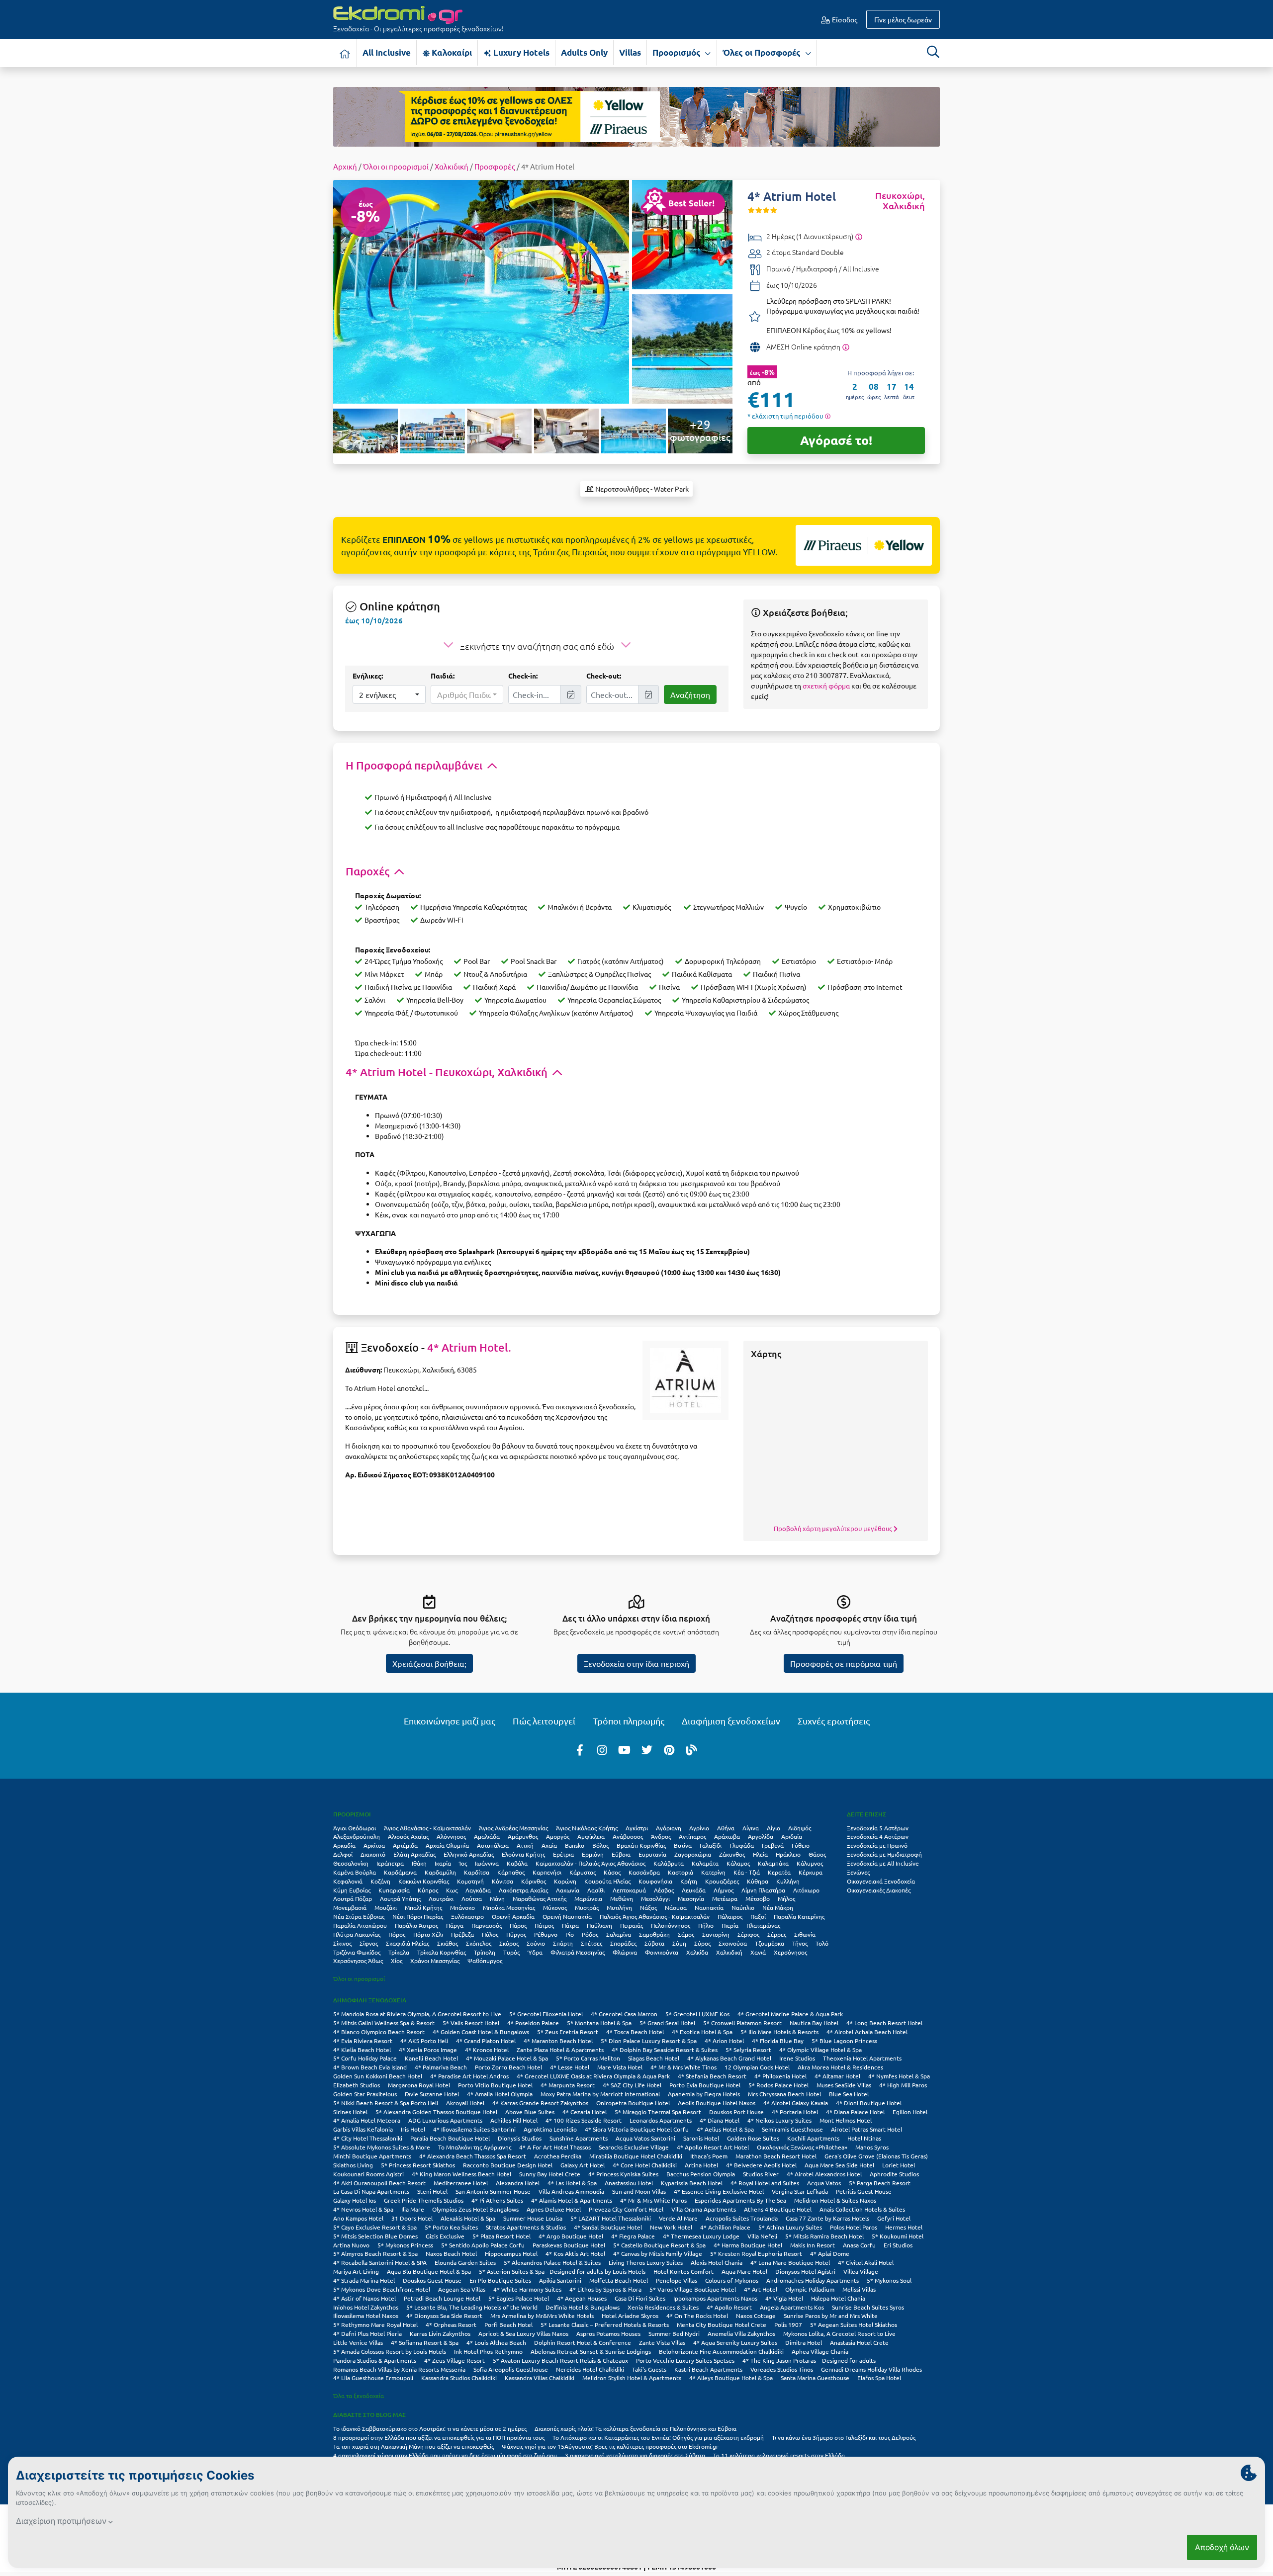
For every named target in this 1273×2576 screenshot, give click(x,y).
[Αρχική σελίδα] (345, 53)
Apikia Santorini (560, 2280)
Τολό (822, 1943)
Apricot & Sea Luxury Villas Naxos (523, 2333)
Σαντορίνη (716, 1934)
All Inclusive (387, 52)
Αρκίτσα (374, 1845)
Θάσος (817, 1854)
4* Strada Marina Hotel (364, 2280)
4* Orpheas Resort (451, 2324)
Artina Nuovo (351, 2245)
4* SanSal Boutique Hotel (608, 2227)
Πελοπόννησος (671, 1925)
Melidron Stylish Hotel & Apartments (632, 2378)
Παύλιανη (599, 1925)
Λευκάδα (694, 1890)
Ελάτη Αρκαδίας (414, 1854)
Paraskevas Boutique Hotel (569, 2245)
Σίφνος (369, 1943)
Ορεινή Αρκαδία (513, 1916)
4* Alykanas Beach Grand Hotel (729, 2058)
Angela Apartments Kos (792, 2307)
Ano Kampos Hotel (358, 2218)
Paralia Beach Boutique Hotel (450, 2138)
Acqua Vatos (824, 2183)
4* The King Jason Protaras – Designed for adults (809, 2360)
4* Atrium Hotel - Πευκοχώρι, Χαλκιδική (448, 1072)
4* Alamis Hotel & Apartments (572, 2200)
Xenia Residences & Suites (663, 2307)
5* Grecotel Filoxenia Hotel (546, 2014)
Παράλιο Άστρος (416, 1925)
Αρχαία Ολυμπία (447, 1845)
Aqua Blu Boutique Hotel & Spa (429, 2271)
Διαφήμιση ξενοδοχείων (731, 1721)
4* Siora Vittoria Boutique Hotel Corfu (637, 2129)
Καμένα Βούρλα (355, 1872)
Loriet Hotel (899, 2165)
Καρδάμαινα (400, 1872)
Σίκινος (342, 1943)
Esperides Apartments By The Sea (740, 2200)
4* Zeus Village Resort (455, 2360)
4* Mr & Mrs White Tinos (683, 2067)
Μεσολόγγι (655, 1898)
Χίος (397, 1961)
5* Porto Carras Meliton (588, 2058)
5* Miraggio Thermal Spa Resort (658, 2112)
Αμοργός (558, 1836)
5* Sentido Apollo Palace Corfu (483, 2245)
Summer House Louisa (533, 2218)
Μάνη (497, 1898)
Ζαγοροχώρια (693, 1854)
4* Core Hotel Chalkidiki (645, 2165)
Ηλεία (760, 1854)
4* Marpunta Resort (568, 2085)
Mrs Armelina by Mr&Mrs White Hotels (542, 2316)
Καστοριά (681, 1872)
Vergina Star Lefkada (800, 2191)
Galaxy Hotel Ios (355, 2200)
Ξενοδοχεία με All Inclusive (883, 1863)
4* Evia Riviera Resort (363, 2041)
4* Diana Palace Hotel (855, 2112)
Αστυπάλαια (493, 1845)
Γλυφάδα (742, 1845)
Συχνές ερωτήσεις (834, 1721)
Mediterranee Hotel (461, 2183)
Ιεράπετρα (390, 1863)
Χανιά (758, 1952)
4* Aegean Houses (582, 2298)
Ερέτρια (563, 1854)
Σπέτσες (591, 1943)
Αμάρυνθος (523, 1836)
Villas (630, 52)
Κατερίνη (713, 1872)
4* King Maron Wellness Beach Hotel (461, 2174)
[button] (389, 694)
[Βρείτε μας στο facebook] (580, 1749)
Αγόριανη (669, 1828)
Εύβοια (621, 1854)
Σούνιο (536, 1943)
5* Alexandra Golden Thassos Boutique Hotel (436, 2112)
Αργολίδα (761, 1836)
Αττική (525, 1845)
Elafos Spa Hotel (879, 2378)
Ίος (463, 1863)
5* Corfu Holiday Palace (365, 2058)
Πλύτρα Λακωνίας (357, 1934)
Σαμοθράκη (654, 1934)
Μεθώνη (622, 1898)
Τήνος (800, 1943)
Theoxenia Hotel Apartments (862, 2058)
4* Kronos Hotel (487, 2050)
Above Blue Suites (530, 2112)
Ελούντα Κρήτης (523, 1854)
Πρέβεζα (462, 1934)
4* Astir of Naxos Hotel (364, 2298)
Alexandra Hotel (518, 2183)
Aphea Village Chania (820, 2351)
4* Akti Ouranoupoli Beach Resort (379, 2183)
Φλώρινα (625, 1952)
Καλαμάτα (705, 1863)
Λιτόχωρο (806, 1890)
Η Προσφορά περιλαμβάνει (415, 765)
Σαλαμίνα (619, 1934)
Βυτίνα (683, 1845)
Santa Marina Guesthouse (815, 2378)
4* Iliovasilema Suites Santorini (474, 2129)
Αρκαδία (344, 1845)
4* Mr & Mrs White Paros (653, 2200)
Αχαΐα (549, 1845)
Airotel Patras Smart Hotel (866, 2129)
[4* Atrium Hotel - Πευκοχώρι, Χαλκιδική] (481, 290)
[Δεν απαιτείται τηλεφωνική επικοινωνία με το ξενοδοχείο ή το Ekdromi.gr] (846, 346)
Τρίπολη (485, 1952)
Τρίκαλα (399, 1952)
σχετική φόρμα (826, 686)
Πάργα (455, 1925)
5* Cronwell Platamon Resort (742, 2023)
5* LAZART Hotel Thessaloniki (611, 2218)
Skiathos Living (353, 2165)
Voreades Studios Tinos (782, 2369)
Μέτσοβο (758, 1898)
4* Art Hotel (761, 2289)
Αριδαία (792, 1836)
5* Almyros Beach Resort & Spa (375, 2253)
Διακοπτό (373, 1854)
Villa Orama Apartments (704, 2209)
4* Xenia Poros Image (428, 2050)
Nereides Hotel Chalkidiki (590, 2369)
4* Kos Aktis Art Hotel (575, 2253)
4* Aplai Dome (830, 2253)
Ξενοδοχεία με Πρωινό (877, 1845)
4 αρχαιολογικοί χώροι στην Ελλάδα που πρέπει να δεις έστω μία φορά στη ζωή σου (445, 2455)
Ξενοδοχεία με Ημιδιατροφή (884, 1854)
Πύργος (516, 1934)
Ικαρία (443, 1863)
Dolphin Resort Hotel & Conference (583, 2342)
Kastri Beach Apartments (708, 2369)
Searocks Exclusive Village (634, 2147)
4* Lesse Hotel (570, 2067)
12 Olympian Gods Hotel (757, 2067)
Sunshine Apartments (579, 2138)
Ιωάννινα (487, 1863)
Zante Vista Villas (662, 2342)
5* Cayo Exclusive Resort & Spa (375, 2227)
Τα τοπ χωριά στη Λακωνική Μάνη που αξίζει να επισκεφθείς (413, 2446)
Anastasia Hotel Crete (859, 2342)
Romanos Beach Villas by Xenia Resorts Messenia (399, 2369)
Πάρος (518, 1925)
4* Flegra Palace (633, 2236)
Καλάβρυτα (669, 1863)
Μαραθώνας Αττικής (540, 1898)
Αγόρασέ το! (836, 440)
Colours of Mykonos (732, 2280)
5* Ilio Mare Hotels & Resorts (779, 2032)
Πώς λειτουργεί (544, 1721)
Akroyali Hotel (465, 2103)
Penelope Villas (677, 2280)
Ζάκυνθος (732, 1854)
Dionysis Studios (520, 2138)
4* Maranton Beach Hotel (558, 2041)
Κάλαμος (738, 1863)
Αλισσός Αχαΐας (408, 1836)
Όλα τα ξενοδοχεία (359, 2396)
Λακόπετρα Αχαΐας (523, 1890)
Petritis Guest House (864, 2191)
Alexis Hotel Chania (717, 2262)
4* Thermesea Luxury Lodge (701, 2236)
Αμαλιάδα (487, 1836)
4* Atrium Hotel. (469, 1347)
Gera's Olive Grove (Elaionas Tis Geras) (876, 2156)
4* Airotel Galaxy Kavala (796, 2103)
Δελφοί (343, 1854)
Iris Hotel (413, 2129)
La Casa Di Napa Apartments (371, 2191)
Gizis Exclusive (445, 2236)
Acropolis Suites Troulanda (742, 2218)
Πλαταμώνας (763, 1925)
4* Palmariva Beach (441, 2067)
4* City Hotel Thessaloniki (368, 2138)
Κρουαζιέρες (722, 1881)
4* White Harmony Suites (527, 2289)
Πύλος (490, 1934)
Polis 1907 (788, 2324)
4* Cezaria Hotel (585, 2112)
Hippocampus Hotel (511, 2253)
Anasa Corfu (859, 2245)
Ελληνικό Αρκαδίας (469, 1854)
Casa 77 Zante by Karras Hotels (827, 2218)
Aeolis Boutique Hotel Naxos (717, 2103)
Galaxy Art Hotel (583, 2165)
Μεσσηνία (691, 1898)
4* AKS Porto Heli (424, 2041)
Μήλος (786, 1898)
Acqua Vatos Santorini (645, 2138)
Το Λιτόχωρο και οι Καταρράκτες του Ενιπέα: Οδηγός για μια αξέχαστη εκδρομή (658, 2437)
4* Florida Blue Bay (778, 2041)
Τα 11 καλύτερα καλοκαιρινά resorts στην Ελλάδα (779, 2455)
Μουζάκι (386, 1907)
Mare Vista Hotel (620, 2067)
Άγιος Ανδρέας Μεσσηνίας (513, 1828)
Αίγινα (751, 1828)
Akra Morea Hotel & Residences (840, 2067)
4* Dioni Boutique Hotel (869, 2103)
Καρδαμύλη (440, 1872)
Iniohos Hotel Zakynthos (366, 2307)
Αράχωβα (727, 1836)
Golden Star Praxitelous (365, 2094)
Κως (452, 1890)
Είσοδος (844, 19)
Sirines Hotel (350, 2112)
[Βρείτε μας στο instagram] (602, 1749)
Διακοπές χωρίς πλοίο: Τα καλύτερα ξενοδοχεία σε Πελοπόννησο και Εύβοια (636, 2428)
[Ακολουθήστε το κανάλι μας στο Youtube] (625, 1749)
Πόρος (397, 1934)
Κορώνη (565, 1881)
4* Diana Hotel (720, 2120)
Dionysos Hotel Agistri (805, 2271)
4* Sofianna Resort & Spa (425, 2342)
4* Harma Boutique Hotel (748, 2245)
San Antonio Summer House (493, 2191)
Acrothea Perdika (558, 2156)
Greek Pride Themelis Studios (424, 2200)
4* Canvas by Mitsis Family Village (658, 2253)
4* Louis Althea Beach (496, 2342)
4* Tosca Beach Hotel (635, 2032)
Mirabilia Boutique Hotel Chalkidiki (636, 2156)
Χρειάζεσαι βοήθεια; (429, 1663)
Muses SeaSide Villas (844, 2085)
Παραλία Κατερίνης (799, 1916)
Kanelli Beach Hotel (431, 2058)
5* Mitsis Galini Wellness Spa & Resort (384, 2023)
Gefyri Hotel (894, 2218)
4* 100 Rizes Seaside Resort (584, 2120)
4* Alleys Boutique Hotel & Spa (731, 2378)
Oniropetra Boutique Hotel (633, 2103)
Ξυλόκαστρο (467, 1916)
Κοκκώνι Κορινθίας (424, 1881)
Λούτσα (472, 1898)
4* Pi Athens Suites (497, 2200)
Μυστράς (587, 1907)
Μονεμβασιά (350, 1907)
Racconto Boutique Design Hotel (508, 2165)
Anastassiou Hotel (629, 2183)
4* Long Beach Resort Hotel (884, 2023)
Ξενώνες (858, 1872)
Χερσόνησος (790, 1952)
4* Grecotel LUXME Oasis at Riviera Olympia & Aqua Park (593, 2076)
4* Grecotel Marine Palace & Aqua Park (790, 2014)
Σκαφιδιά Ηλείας (408, 1943)
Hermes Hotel (904, 2227)
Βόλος (600, 1845)
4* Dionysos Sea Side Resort (444, 2316)
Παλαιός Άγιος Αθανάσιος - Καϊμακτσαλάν (655, 1916)
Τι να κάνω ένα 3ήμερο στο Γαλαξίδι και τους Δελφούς (844, 2437)
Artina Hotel (701, 2165)
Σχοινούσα (733, 1943)
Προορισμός (678, 52)
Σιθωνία (805, 1934)
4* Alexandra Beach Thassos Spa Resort (473, 2156)
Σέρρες (777, 1934)
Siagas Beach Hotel (654, 2058)
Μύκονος (555, 1907)
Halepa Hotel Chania (838, 2298)
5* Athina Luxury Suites (790, 2227)
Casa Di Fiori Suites (640, 2298)
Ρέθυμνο (546, 1934)
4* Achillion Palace (725, 2227)
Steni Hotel (432, 2191)
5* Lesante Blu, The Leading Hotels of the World (472, 2307)
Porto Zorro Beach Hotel (508, 2067)
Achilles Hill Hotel (514, 2120)
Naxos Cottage (756, 2316)
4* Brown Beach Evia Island (370, 2067)
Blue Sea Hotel (849, 2094)
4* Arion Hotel (724, 2041)
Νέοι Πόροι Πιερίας (418, 1916)
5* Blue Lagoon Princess (844, 2041)
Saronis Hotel (701, 2138)
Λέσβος (664, 1890)
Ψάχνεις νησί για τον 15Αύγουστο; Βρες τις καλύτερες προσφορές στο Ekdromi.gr (610, 2446)
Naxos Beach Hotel (451, 2253)
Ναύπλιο (743, 1907)
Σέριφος (748, 1934)
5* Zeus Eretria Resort (568, 2032)
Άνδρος (661, 1836)
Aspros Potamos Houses (608, 2333)
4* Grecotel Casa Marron (624, 2014)
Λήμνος (724, 1890)
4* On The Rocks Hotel (697, 2316)
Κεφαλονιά (348, 1881)
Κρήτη (689, 1881)
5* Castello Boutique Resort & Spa (659, 2245)
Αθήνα (726, 1828)
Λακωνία (568, 1890)
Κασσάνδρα (644, 1872)
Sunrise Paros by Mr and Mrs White (831, 2316)
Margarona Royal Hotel (419, 2085)
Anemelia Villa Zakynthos (741, 2333)
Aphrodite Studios (894, 2174)
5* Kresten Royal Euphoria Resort (756, 2253)
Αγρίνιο (699, 1828)
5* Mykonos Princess (405, 2245)
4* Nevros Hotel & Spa (363, 2209)
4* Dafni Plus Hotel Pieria (367, 2333)
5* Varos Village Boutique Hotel (693, 2289)
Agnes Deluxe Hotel (554, 2209)
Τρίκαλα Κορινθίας (442, 1952)
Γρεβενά (773, 1845)
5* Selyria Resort (748, 2050)
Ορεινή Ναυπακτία (567, 1916)
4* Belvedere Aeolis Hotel (761, 2165)
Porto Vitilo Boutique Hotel (495, 2085)
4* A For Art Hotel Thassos (555, 2147)
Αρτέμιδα (405, 1845)
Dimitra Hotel (804, 2342)
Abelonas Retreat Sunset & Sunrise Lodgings (591, 2351)
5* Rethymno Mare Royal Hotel (375, 2324)
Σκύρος (509, 1943)
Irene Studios (797, 2058)
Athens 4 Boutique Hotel (778, 2209)
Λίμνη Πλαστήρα (763, 1890)
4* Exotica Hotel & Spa (702, 2032)
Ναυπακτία (709, 1907)
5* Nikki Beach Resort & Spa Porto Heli (386, 2103)
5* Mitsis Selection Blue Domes (375, 2236)
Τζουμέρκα (770, 1943)
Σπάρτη (563, 1943)
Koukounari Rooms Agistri (368, 2174)
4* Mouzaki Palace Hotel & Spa (507, 2058)
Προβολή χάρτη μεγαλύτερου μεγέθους (834, 1528)
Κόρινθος (534, 1881)
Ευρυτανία (652, 1854)
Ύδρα (535, 1952)
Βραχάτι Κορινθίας (641, 1845)
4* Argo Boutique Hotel (571, 2236)
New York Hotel (671, 2227)
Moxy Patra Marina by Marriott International (600, 2094)
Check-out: (604, 676)
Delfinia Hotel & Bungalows (583, 2307)
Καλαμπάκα (773, 1863)
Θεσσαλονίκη (351, 1863)
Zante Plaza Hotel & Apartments (560, 2050)
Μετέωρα (725, 1898)
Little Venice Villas (358, 2342)
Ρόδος (590, 1934)
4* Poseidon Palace (533, 2023)
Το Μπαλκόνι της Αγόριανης (475, 2147)
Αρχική (345, 166)
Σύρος (702, 1943)
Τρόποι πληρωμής (629, 1721)
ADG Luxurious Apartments (445, 2120)
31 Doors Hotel (412, 2218)
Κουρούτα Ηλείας (607, 1881)
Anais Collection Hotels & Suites (862, 2209)
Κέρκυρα (811, 1872)
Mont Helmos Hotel (846, 2120)
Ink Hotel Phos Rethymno (488, 2351)
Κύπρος (428, 1890)
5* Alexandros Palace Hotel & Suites (552, 2262)
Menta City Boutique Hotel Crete (722, 2324)
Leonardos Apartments (661, 2120)
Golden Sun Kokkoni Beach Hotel (378, 2076)
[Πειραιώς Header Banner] (636, 116)
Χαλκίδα (697, 1952)
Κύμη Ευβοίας (352, 1890)
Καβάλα (517, 1863)
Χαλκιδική (452, 166)
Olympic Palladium (810, 2289)
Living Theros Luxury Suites (646, 2262)
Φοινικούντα (662, 1952)
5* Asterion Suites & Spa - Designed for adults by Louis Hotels (562, 2271)
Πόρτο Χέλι (428, 1934)
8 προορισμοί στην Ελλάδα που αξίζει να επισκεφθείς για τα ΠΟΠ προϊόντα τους (439, 2437)
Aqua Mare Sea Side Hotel (839, 2165)
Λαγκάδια (478, 1890)
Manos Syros (872, 2147)
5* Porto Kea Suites (451, 2227)
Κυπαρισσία (394, 1890)
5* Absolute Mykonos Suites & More (382, 2147)
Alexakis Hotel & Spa (468, 2218)
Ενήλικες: (368, 676)
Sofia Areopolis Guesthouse (511, 2369)
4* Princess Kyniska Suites (623, 2174)
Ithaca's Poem (709, 2156)
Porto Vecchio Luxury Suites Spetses (685, 2360)
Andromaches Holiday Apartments (813, 2280)
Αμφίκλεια (591, 1836)
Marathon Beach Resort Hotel (776, 2156)
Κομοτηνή (470, 1881)
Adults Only (584, 52)
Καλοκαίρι (451, 52)
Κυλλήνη (788, 1881)
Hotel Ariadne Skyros (630, 2316)
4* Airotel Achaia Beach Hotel (867, 2032)
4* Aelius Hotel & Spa (725, 2129)
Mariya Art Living (356, 2271)
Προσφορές (495, 166)
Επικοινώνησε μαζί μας (450, 1721)
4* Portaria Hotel (795, 2112)
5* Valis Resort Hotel (471, 2023)
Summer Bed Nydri (674, 2333)
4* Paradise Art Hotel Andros (469, 2076)
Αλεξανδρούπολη (357, 1836)
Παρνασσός (487, 1925)
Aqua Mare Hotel (744, 2271)
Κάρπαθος (511, 1872)
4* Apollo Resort (729, 2307)
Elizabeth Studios (357, 2085)
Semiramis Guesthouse (792, 2129)
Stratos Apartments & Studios (526, 2227)
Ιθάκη (419, 1863)
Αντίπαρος (692, 1836)
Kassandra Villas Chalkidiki (540, 2378)
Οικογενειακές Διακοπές (879, 1890)
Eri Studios (898, 2245)
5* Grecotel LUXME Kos (697, 2014)
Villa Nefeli (762, 2236)
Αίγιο (773, 1828)
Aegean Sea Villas (462, 2289)
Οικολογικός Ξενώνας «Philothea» (802, 2147)
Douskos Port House (736, 2112)
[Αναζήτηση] (933, 52)
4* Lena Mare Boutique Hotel (790, 2262)
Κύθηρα (758, 1881)
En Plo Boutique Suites (500, 2280)
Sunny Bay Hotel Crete (550, 2174)
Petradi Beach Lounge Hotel (442, 2298)
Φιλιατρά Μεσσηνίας (578, 1952)
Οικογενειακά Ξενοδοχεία (881, 1881)
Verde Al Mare (678, 2218)
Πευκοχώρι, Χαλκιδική (900, 201)
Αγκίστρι (637, 1828)
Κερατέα (779, 1872)
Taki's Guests (649, 2369)
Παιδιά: (443, 676)
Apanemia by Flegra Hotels (704, 2094)
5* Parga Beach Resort (880, 2183)
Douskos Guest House (432, 2280)
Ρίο (570, 1934)
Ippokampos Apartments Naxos (715, 2298)
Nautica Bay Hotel (814, 2023)
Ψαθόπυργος (485, 1961)
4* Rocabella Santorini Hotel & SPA (380, 2262)
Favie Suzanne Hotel (432, 2094)
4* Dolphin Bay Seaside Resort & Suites (665, 2050)
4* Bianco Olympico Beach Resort (379, 2032)
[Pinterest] (669, 1749)
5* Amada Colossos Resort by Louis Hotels (390, 2351)
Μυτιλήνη (619, 1907)
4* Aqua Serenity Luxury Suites (735, 2342)
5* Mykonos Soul (889, 2280)
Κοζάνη (380, 1881)
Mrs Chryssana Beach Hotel (784, 2094)
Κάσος (612, 1872)
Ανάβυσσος (628, 1836)
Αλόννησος (451, 1836)
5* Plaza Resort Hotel (501, 2236)
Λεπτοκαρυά (629, 1890)
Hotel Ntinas (864, 2138)
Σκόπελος (479, 1943)
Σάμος (686, 1934)
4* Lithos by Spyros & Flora (605, 2289)
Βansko (575, 1845)
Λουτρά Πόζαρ (353, 1898)
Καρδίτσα (477, 1872)
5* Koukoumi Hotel (898, 2236)
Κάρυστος (583, 1872)
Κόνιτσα (502, 1881)
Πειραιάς (632, 1925)
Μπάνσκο (462, 1907)
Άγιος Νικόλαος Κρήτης (587, 1828)
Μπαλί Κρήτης (423, 1907)
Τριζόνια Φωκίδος (357, 1952)
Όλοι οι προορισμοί (396, 166)
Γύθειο (801, 1845)
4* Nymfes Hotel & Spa (899, 2076)
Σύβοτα (654, 1943)
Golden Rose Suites (753, 2138)
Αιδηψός (800, 1828)
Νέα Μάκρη (778, 1907)
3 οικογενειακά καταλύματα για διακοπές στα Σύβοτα (635, 2455)
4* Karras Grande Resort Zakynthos (540, 2103)
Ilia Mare (413, 2209)
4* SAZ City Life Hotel (632, 2085)
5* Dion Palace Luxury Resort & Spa (649, 2041)
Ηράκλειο (788, 1854)
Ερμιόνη (593, 1854)
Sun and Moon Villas (639, 2191)
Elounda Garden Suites (465, 2262)
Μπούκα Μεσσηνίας (509, 1907)
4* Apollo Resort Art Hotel (713, 2147)
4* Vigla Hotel (784, 2298)
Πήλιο (706, 1925)
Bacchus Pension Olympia (701, 2174)
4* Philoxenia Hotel (780, 2076)
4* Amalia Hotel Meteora (367, 2120)
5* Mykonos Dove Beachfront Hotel (382, 2289)
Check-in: (523, 676)
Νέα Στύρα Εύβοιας (359, 1916)
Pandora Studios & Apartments (375, 2360)
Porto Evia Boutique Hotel (705, 2085)
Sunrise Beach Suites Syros (868, 2307)
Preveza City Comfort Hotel (626, 2209)
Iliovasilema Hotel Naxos (366, 2316)
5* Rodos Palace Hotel (778, 2085)
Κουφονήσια (655, 1881)
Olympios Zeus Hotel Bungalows (475, 2209)
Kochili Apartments (813, 2138)
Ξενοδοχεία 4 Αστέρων (878, 1836)
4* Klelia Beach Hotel (362, 2050)
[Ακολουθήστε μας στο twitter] (647, 1749)
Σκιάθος (448, 1943)
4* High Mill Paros (903, 2085)
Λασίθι (596, 1890)
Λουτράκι (441, 1898)
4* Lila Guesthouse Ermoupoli (373, 2378)
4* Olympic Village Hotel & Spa (820, 2050)
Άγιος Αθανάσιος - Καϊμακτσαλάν (427, 1828)
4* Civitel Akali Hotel (866, 2262)
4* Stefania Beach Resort (712, 2076)
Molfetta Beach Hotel (619, 2280)
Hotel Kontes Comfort (683, 2271)
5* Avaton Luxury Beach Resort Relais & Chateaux (560, 2360)
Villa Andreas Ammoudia (571, 2191)
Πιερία (730, 1925)
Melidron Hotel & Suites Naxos (835, 2200)
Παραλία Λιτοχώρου (360, 1925)
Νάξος (648, 1907)
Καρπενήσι (547, 1872)
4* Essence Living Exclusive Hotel (719, 2191)
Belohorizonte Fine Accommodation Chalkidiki (721, 2351)
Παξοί (758, 1916)
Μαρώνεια (588, 1898)
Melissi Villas (859, 2289)
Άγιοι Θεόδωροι (355, 1828)
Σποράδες (623, 1943)
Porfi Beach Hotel (508, 2324)
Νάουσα (676, 1907)
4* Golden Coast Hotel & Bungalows (481, 2032)
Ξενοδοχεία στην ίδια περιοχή (636, 1663)
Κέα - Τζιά (747, 1872)
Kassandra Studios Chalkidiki (459, 2378)
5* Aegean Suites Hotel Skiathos (854, 2324)
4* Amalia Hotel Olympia (500, 2094)
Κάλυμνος (810, 1863)
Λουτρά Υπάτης (400, 1898)
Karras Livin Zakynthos (440, 2333)
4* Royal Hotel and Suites (765, 2183)
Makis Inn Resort (813, 2245)
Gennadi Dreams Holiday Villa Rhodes (871, 2369)
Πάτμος (544, 1925)
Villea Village (861, 2271)
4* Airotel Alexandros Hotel (824, 2174)
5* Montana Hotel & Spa (599, 2023)
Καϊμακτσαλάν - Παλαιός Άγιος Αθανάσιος (591, 1863)
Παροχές (369, 871)
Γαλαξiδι (711, 1845)
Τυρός (511, 1952)
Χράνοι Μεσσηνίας (435, 1961)
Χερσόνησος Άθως (358, 1961)
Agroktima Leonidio (550, 2129)
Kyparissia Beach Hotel (692, 2183)
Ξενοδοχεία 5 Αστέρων (878, 1828)
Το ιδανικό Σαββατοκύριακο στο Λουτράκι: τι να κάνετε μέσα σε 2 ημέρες (430, 2428)
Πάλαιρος (730, 1916)
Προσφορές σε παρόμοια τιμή (844, 1663)
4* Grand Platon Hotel (486, 2041)
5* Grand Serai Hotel (667, 2023)
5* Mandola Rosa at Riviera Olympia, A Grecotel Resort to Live (417, 2014)
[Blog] (692, 1749)
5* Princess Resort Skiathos (418, 2165)
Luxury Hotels (520, 52)
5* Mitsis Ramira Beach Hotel (824, 2236)
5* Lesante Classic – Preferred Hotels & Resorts (605, 2324)
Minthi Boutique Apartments (372, 2156)
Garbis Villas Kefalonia (363, 2129)
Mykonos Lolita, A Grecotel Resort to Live (839, 2333)
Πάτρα (570, 1925)
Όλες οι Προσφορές (763, 52)
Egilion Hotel (910, 2112)
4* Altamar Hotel (837, 2076)
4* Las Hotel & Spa (572, 2183)
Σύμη (679, 1943)
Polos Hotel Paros (854, 2227)
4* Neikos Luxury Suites (779, 2120)
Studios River (761, 2174)
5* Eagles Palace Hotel (519, 2298)
